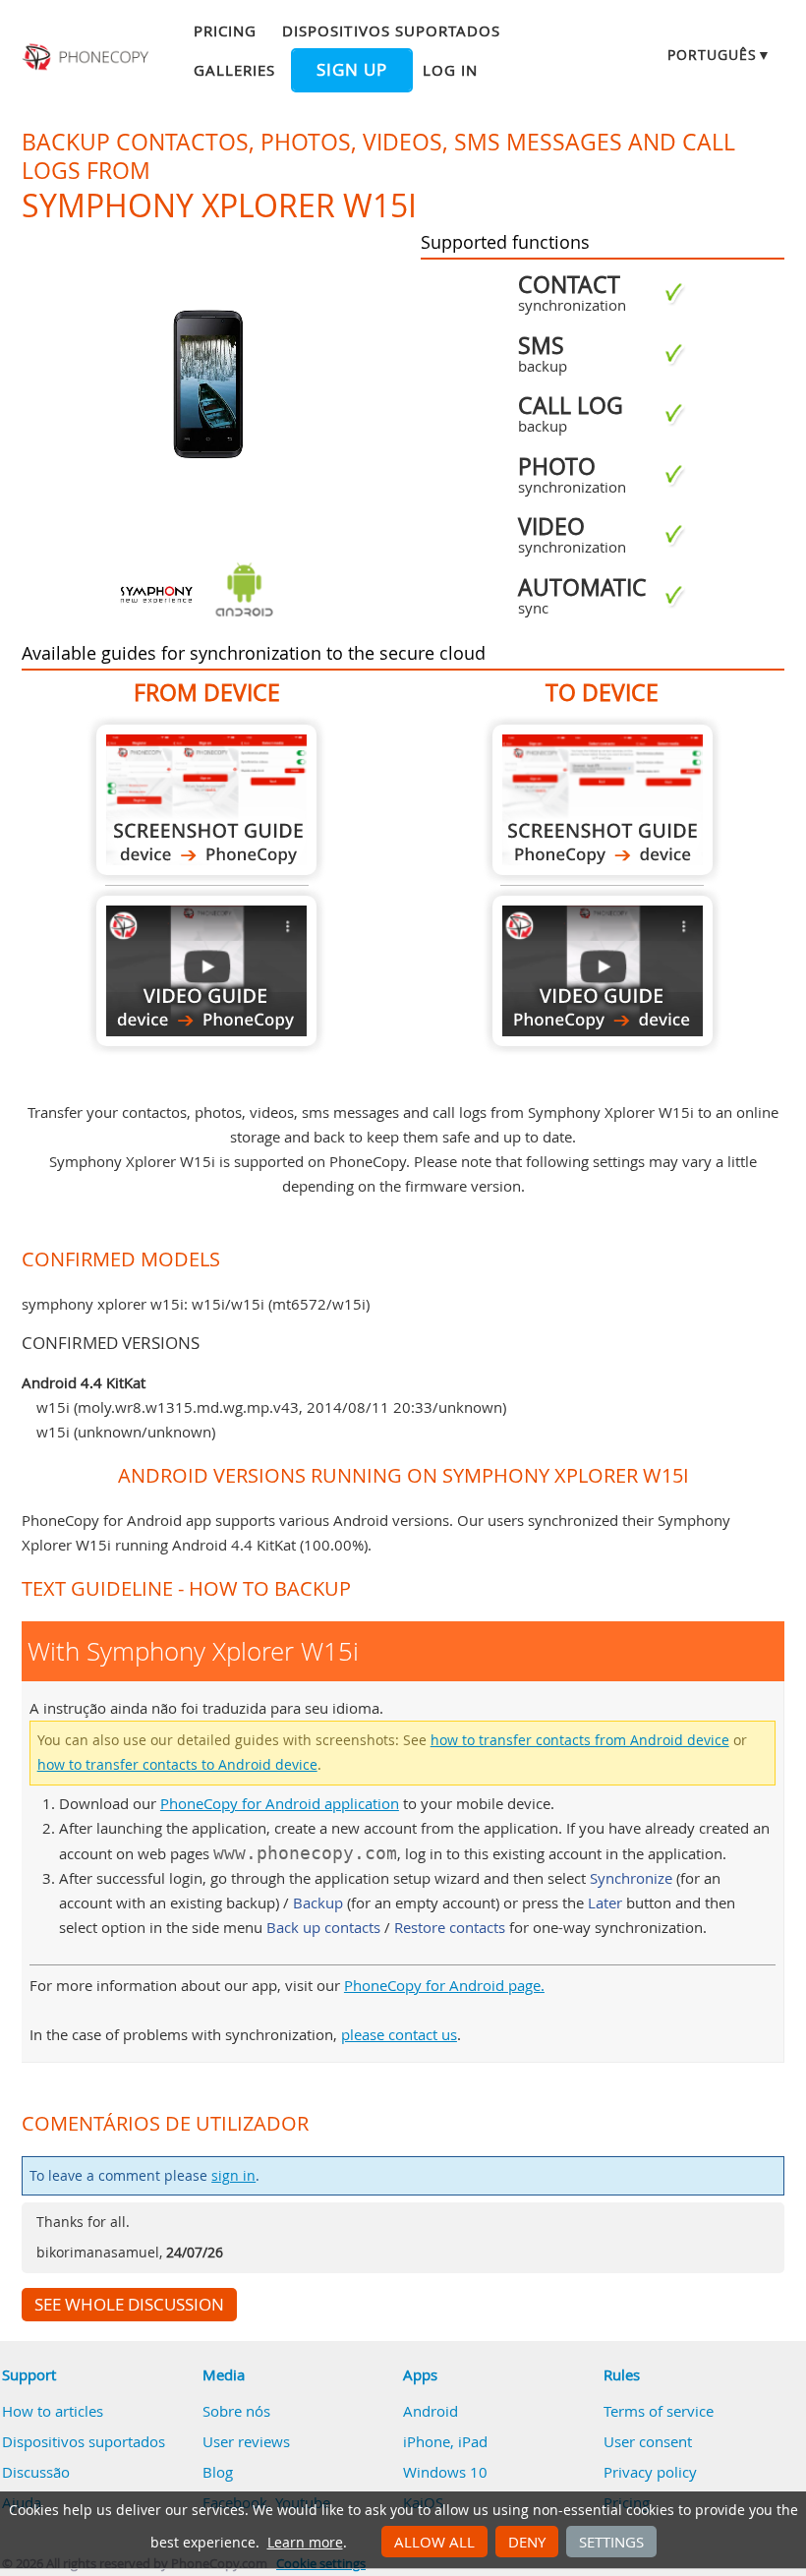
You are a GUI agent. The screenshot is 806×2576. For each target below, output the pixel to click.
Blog (218, 2472)
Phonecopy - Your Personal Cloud (87, 57)
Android (431, 2411)
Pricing (225, 30)
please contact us (399, 2034)
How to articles (53, 2411)
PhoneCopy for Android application (280, 1803)
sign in (233, 2176)
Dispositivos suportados (391, 30)
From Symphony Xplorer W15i (206, 800)
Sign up (352, 70)
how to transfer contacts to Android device (177, 1765)
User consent (648, 2441)
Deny (527, 2542)
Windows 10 (445, 2472)
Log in (450, 70)
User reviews (246, 2441)
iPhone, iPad (445, 2441)
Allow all (434, 2542)
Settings (611, 2542)
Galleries (234, 70)
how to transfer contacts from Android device (580, 1740)
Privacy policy (650, 2472)
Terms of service (659, 2411)
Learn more (305, 2543)
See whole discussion (129, 2305)
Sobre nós (236, 2411)
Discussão (36, 2472)
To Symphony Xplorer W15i (603, 800)
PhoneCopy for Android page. (444, 1985)
